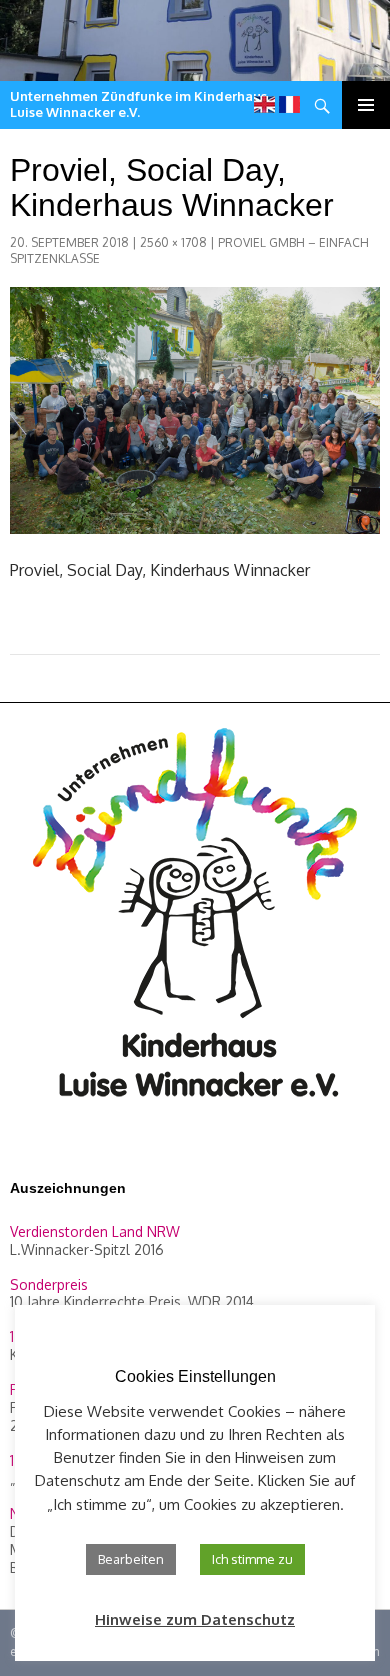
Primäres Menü (366, 105)
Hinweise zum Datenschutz (195, 1619)
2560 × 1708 (173, 242)
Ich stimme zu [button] (252, 1559)
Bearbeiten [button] (131, 1559)
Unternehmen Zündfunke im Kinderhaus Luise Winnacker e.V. (138, 104)
